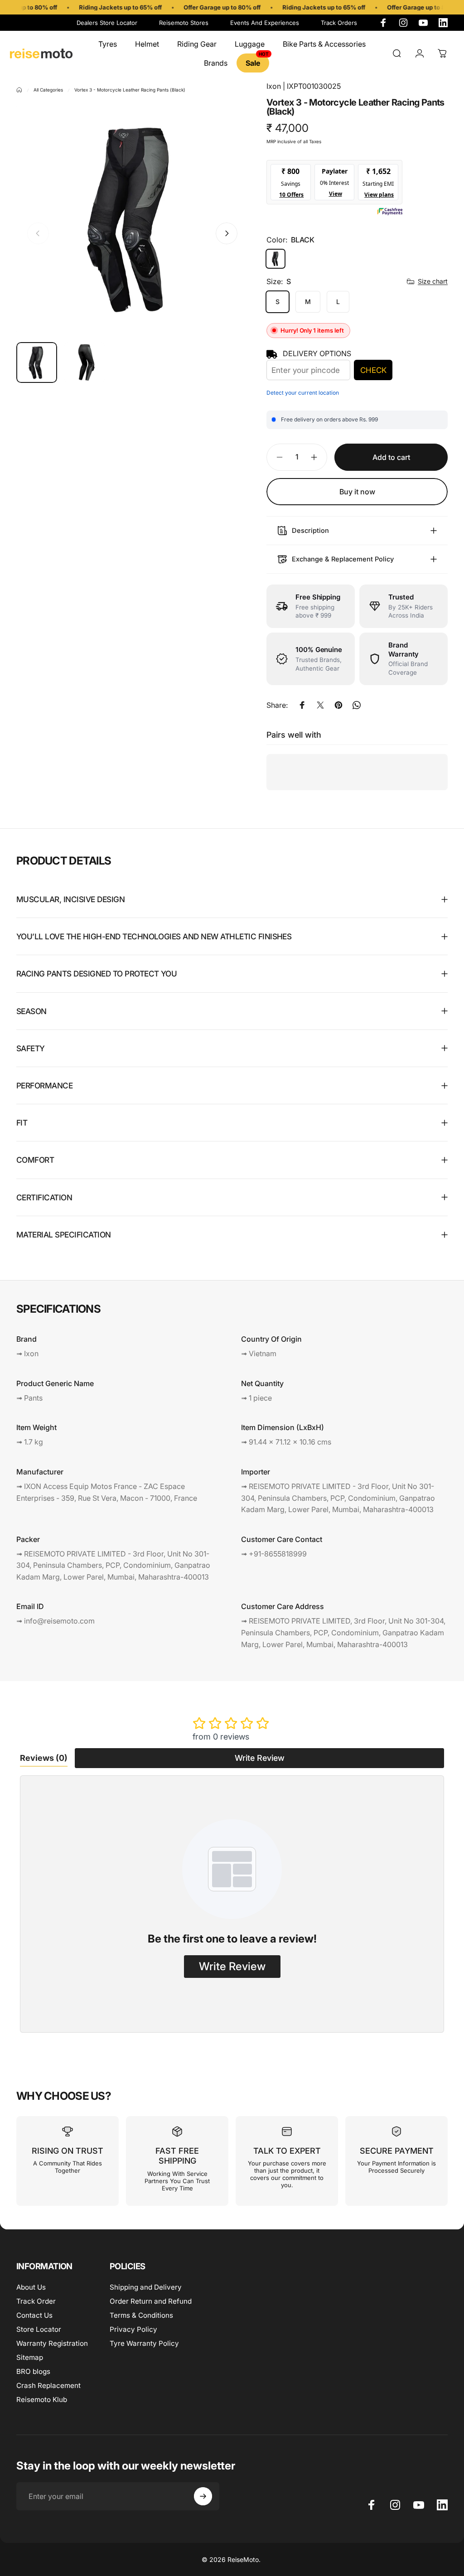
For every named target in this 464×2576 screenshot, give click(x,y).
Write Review (260, 1758)
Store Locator (39, 2329)
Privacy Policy (133, 2329)
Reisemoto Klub (42, 2400)
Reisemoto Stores (184, 23)
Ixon (274, 86)
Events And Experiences (265, 23)
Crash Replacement (48, 2385)
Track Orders (339, 23)
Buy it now (357, 492)
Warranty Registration (52, 2343)
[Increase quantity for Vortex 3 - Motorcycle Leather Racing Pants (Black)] (316, 457)
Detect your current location (303, 393)
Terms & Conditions (141, 2315)
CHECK (373, 370)
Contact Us (34, 2315)
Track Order (36, 2301)
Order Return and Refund (151, 2301)
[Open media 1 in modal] (132, 219)
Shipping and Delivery (146, 2287)
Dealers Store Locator (107, 23)
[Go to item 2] (85, 362)
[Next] (227, 233)
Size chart (433, 281)
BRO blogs (33, 2371)
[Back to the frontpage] (19, 90)
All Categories (48, 90)
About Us (31, 2287)
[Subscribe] (203, 2496)
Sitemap (30, 2357)
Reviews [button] (44, 1758)
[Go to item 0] (37, 362)
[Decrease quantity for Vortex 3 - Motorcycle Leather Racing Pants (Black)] (277, 457)
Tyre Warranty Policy (144, 2343)
